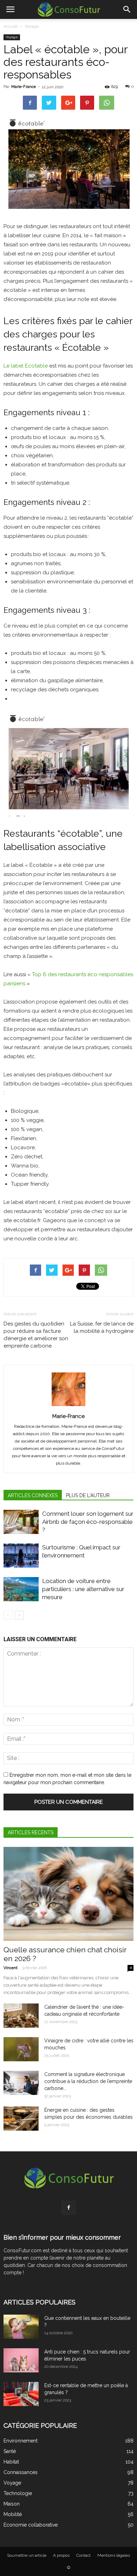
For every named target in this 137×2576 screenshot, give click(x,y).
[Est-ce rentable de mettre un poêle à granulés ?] (21, 2394)
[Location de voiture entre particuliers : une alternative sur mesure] (21, 1589)
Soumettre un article (27, 2555)
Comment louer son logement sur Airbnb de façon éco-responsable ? (88, 1522)
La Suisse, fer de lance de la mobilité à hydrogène (102, 1327)
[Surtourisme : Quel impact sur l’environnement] (21, 1556)
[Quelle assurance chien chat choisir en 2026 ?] (68, 1894)
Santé (10, 2451)
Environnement (21, 2441)
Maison (12, 2504)
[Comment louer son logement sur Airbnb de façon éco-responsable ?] (21, 1522)
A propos (61, 2555)
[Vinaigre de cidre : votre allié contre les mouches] (21, 2049)
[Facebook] (68, 2208)
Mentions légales (114, 2555)
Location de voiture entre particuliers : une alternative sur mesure (83, 1589)
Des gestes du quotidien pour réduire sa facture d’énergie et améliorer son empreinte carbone (36, 1335)
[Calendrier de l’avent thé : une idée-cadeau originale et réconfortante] (21, 2016)
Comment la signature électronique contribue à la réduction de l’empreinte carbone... (88, 2081)
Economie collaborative (31, 2525)
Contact (83, 2555)
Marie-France (24, 87)
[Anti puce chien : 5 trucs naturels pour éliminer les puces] (21, 2360)
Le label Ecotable (26, 366)
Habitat (11, 2462)
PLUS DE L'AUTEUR (88, 1495)
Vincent (11, 1968)
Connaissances (21, 2472)
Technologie (18, 2493)
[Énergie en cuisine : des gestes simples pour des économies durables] (21, 2119)
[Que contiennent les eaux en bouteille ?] (21, 2327)
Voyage (32, 26)
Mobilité (13, 2514)
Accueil (11, 26)
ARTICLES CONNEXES (33, 1495)
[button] (127, 9)
